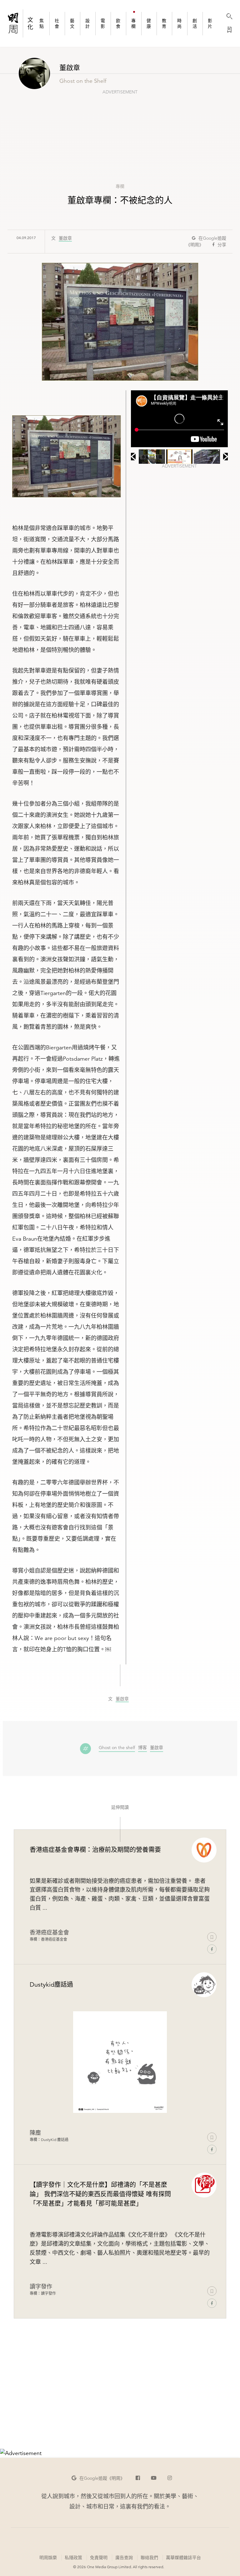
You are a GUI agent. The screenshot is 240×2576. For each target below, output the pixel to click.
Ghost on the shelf (117, 1748)
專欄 (120, 186)
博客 (142, 1748)
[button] (98, 2478)
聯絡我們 (149, 2558)
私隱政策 (73, 2558)
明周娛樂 (48, 2558)
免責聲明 (99, 2558)
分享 (222, 245)
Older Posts (120, 2404)
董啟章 (65, 238)
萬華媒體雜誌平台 (183, 2558)
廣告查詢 (124, 2557)
